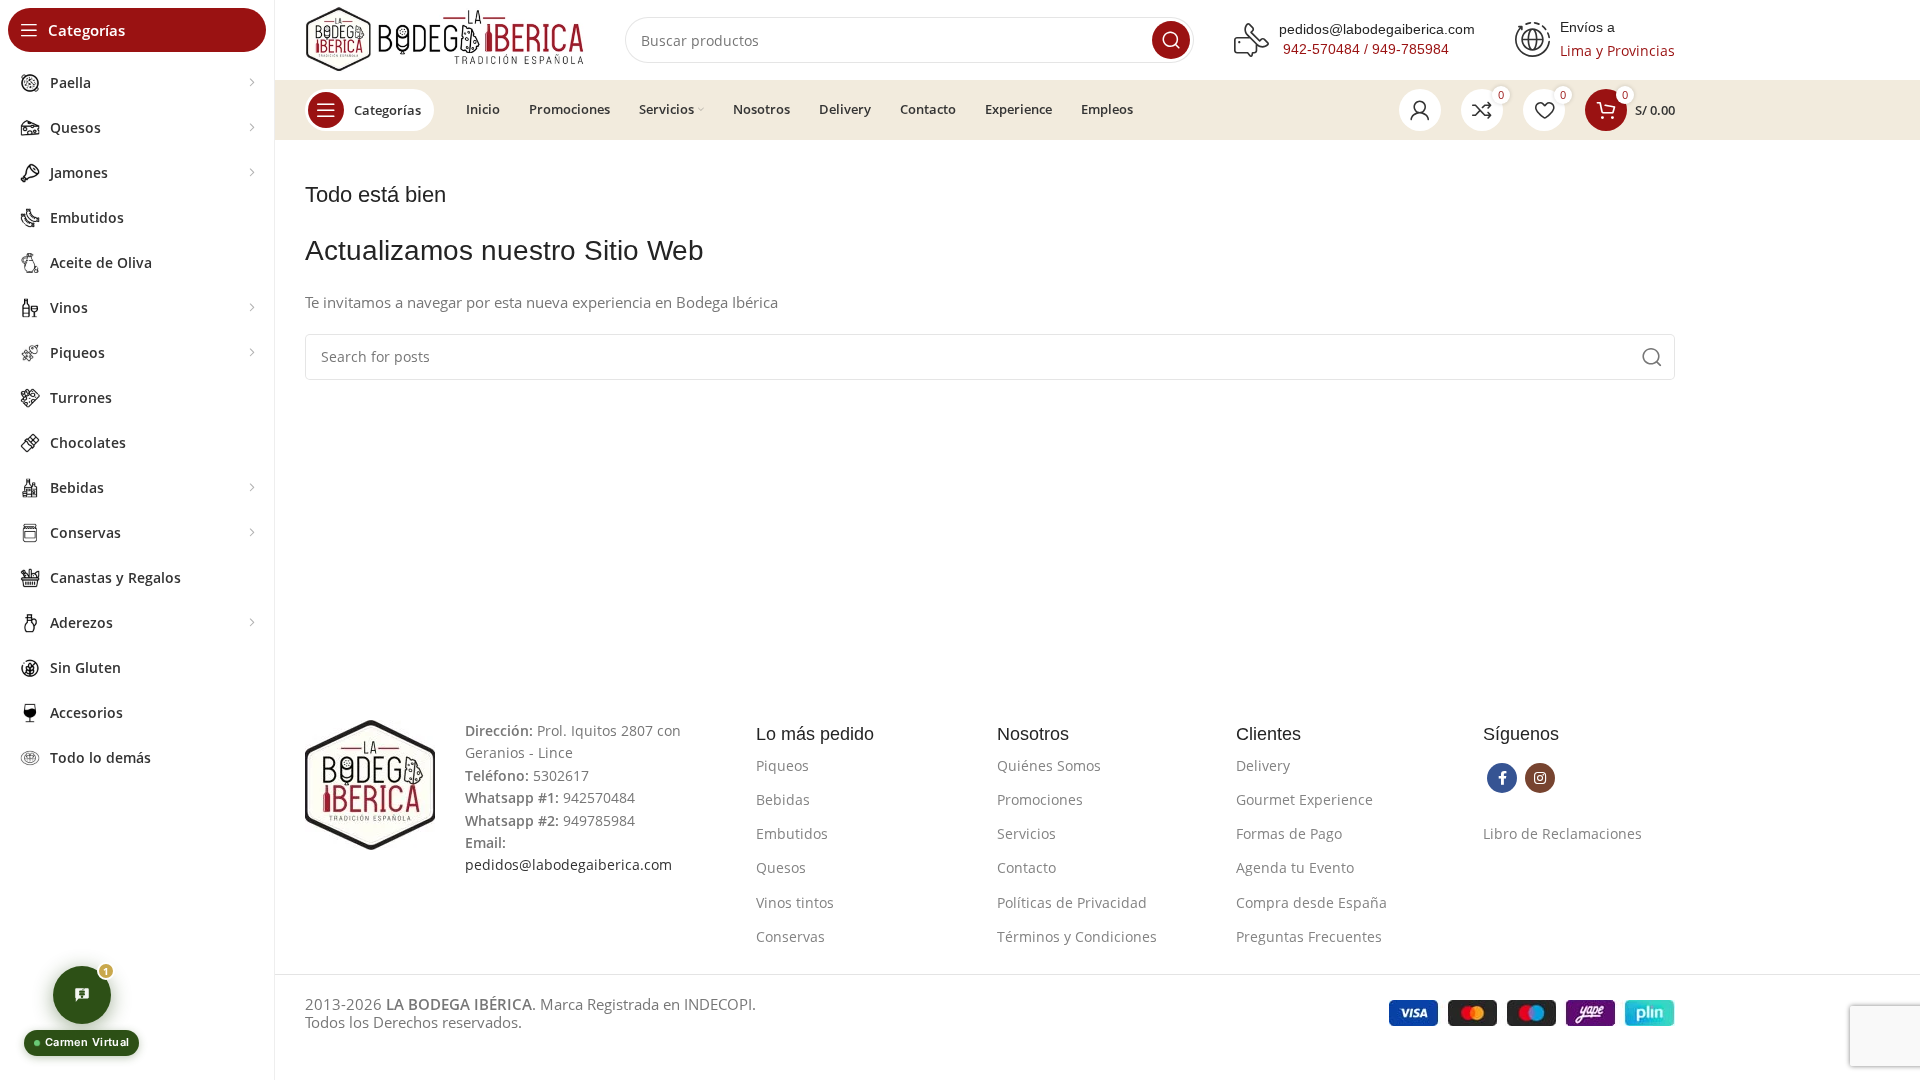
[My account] (1420, 110)
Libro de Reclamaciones (1562, 833)
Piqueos (782, 765)
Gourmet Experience (1304, 799)
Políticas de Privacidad (1072, 902)
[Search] (1171, 40)
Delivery (1263, 765)
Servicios (1026, 833)
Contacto (1026, 867)
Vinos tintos (795, 902)
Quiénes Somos (1049, 765)
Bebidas (783, 799)
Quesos (781, 867)
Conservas (790, 936)
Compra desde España (1311, 902)
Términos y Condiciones (1077, 936)
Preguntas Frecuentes (1309, 936)
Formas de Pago (1289, 833)
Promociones (1040, 799)
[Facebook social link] (1502, 778)
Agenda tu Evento (1295, 867)
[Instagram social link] (1540, 778)
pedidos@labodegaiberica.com (1377, 29)
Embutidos (792, 833)
